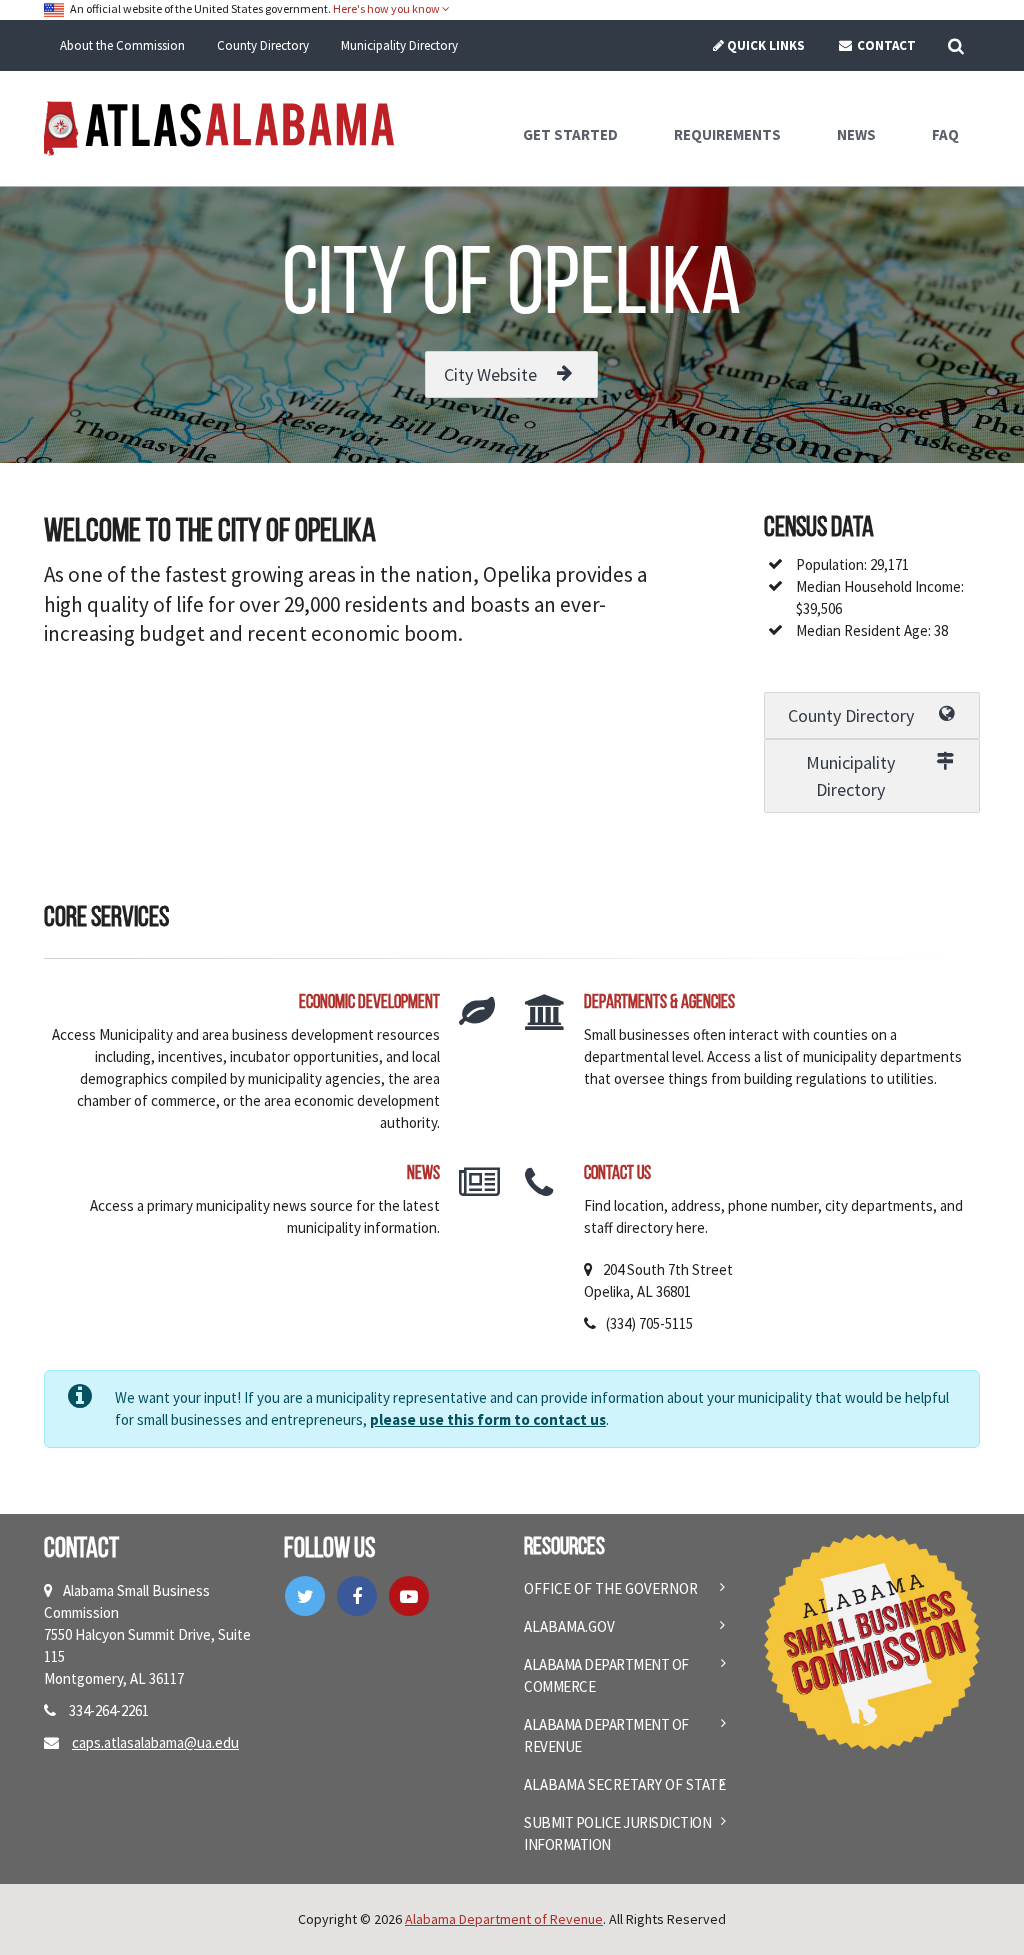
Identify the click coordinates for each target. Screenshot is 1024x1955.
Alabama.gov (569, 1626)
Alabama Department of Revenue (606, 1735)
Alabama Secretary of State (625, 1784)
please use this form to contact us (488, 1419)
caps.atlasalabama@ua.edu (155, 1742)
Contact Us (617, 1174)
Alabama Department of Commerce (606, 1675)
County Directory (263, 45)
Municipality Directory (399, 45)
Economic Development (369, 1003)
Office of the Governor (611, 1588)
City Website (490, 374)
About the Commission (122, 45)
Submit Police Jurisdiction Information (617, 1833)
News (423, 1174)
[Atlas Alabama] (219, 126)
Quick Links (766, 45)
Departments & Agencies (659, 1003)
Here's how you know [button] (387, 8)
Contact (885, 45)
